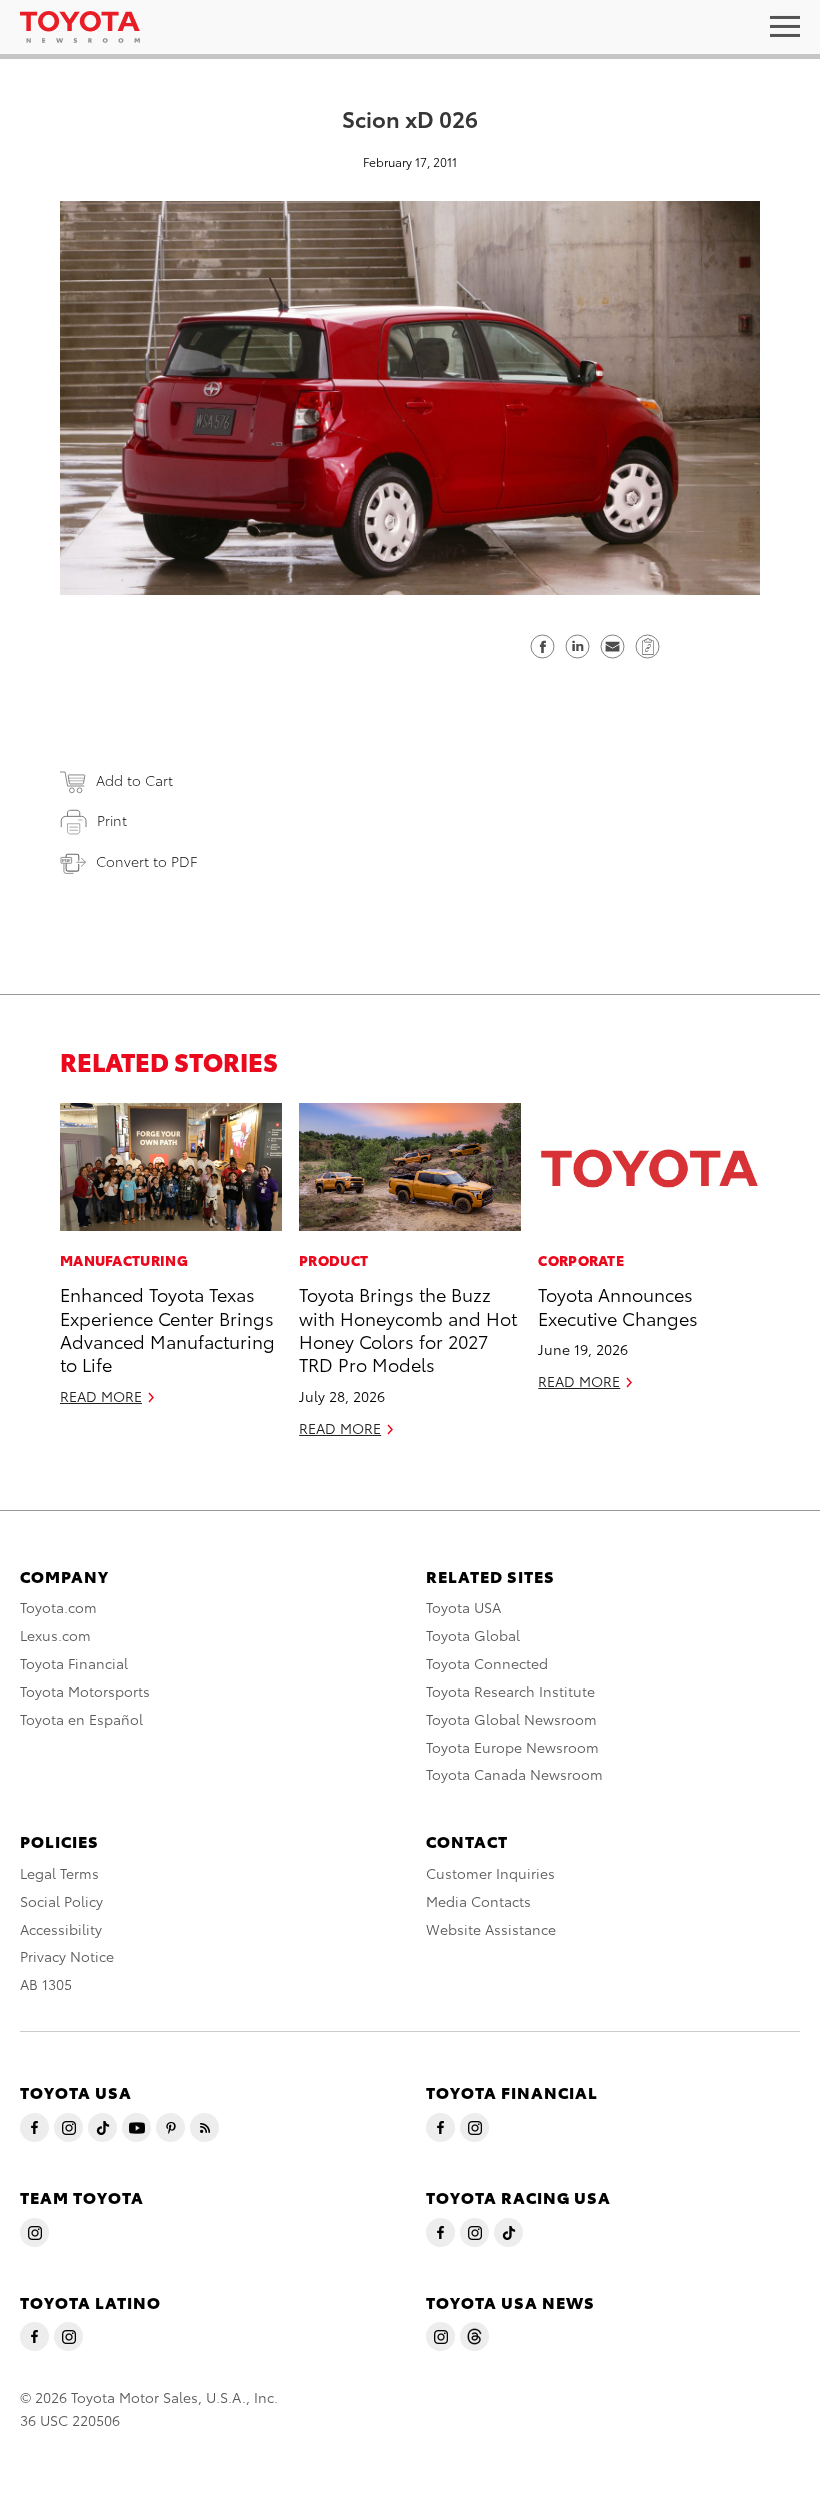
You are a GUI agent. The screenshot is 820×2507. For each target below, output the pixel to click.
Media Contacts (478, 1901)
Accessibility (61, 1929)
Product (333, 1260)
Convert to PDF (146, 861)
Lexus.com (55, 1635)
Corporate (581, 1260)
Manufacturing (124, 1260)
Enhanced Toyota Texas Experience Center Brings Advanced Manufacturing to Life (167, 1328)
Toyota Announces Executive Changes (618, 1305)
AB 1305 (46, 1984)
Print (112, 820)
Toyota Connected (487, 1663)
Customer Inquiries (490, 1873)
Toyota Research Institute (510, 1691)
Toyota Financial (74, 1663)
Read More (101, 1396)
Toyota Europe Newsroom (512, 1747)
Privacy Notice (67, 1956)
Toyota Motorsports (85, 1691)
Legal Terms (59, 1873)
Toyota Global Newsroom (511, 1719)
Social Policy (61, 1901)
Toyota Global (473, 1635)
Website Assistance (491, 1929)
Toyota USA (463, 1607)
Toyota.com (58, 1607)
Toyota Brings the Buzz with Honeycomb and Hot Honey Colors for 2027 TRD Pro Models (408, 1328)
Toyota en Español (81, 1719)
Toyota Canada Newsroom (514, 1774)
